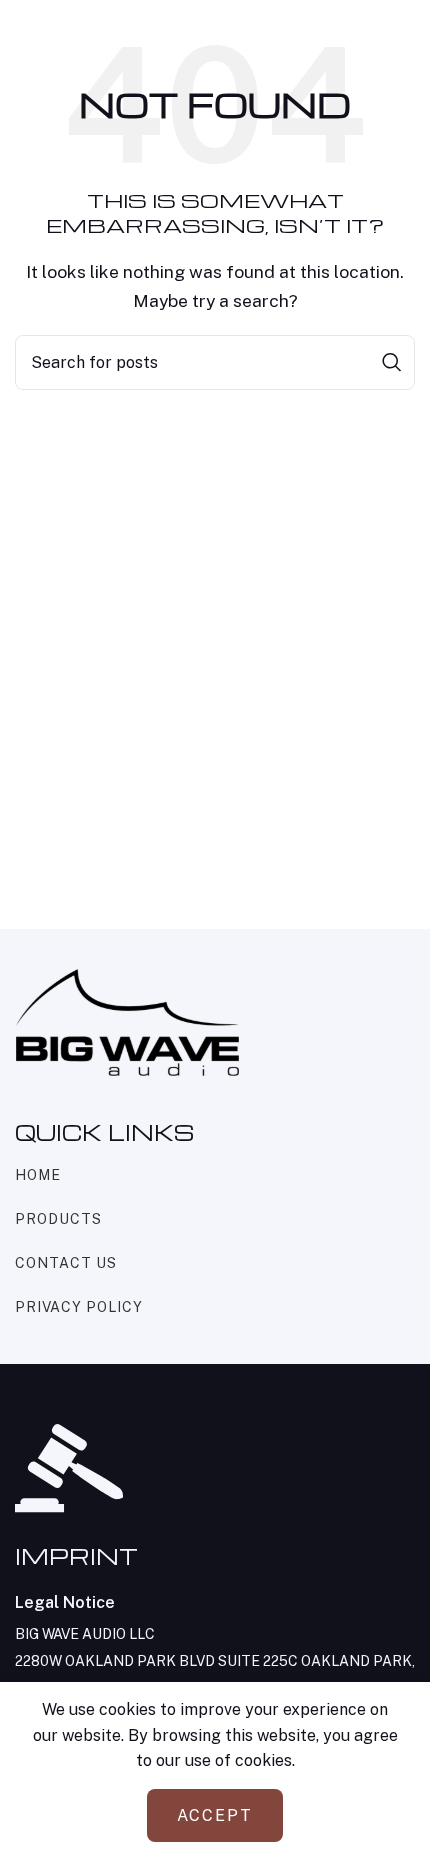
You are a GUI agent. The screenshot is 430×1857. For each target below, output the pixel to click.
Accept (215, 1815)
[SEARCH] (392, 362)
